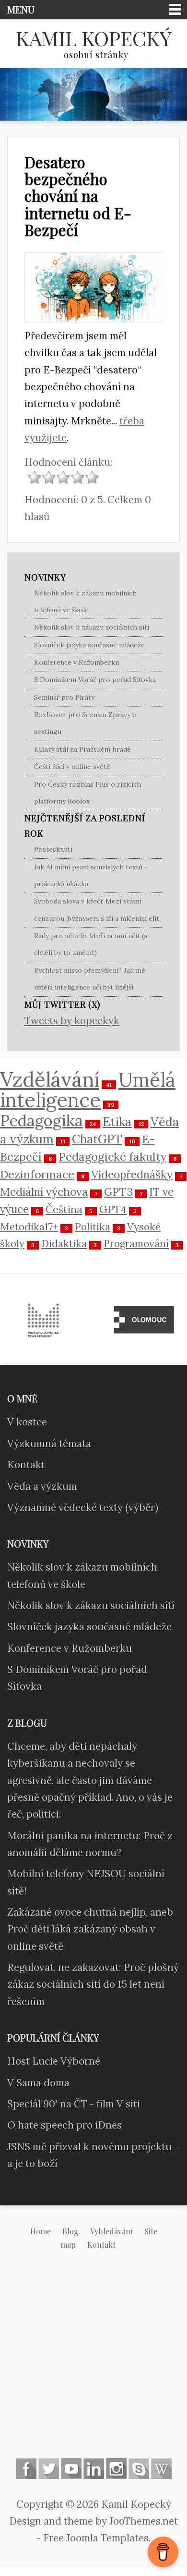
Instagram (116, 2469)
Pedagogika (41, 1121)
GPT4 (113, 1209)
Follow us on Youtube (71, 2469)
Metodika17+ (29, 1227)
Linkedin (94, 2469)
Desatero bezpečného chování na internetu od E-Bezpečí (78, 196)
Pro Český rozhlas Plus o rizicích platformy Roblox (88, 793)
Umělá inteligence (88, 1090)
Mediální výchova (44, 1192)
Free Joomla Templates (96, 2538)
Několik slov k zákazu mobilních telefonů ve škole (85, 601)
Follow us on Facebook (26, 2469)
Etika (117, 1121)
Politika (93, 1227)
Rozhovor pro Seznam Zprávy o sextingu (85, 723)
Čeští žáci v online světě (72, 767)
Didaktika (64, 1244)
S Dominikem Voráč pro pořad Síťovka (95, 680)
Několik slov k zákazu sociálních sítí (92, 627)
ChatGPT (97, 1139)
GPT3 (118, 1192)
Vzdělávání (50, 1079)
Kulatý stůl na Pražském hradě (82, 749)
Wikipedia (161, 2469)
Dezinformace (37, 1174)
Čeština (64, 1209)
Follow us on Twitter (49, 2469)
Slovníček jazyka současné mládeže (89, 645)
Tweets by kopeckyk (72, 1021)
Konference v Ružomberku (76, 662)
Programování (136, 1244)
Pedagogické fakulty (112, 1156)
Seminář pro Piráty (64, 697)
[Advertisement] (93, 2362)
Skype (139, 2469)
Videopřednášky (132, 1174)
